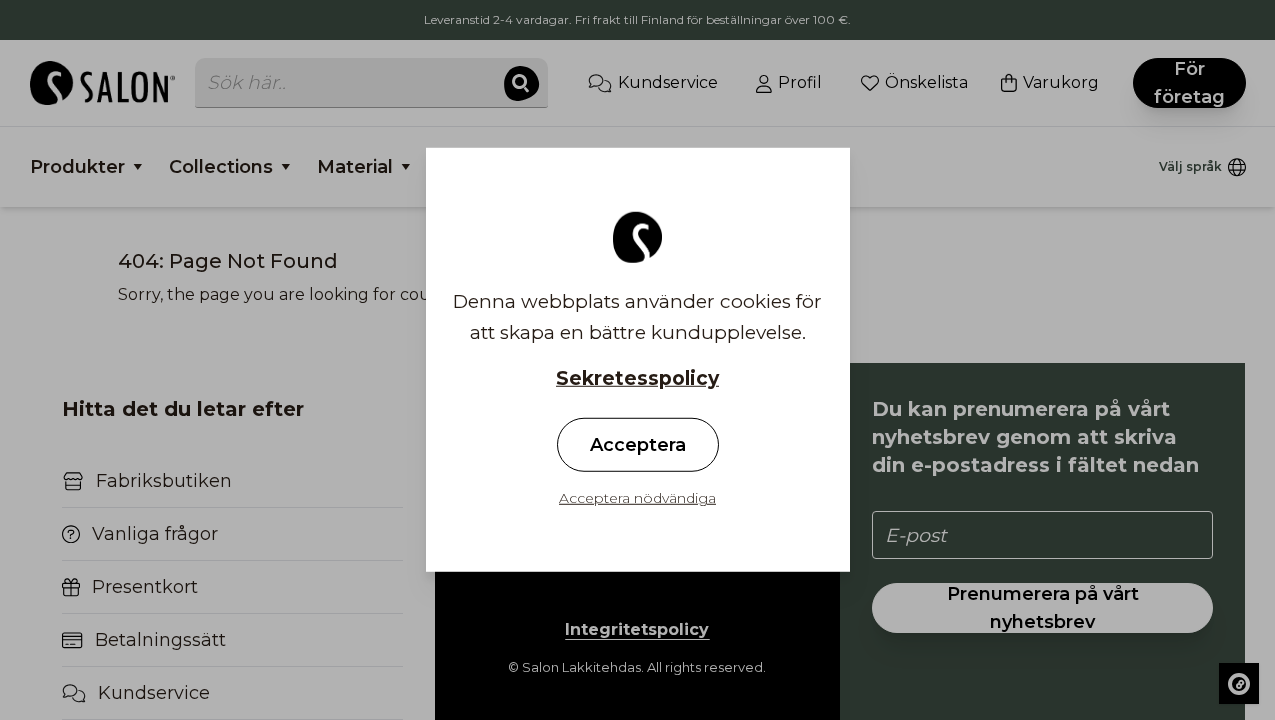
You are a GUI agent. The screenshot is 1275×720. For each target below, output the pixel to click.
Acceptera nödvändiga (637, 498)
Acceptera (638, 445)
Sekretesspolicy (637, 378)
